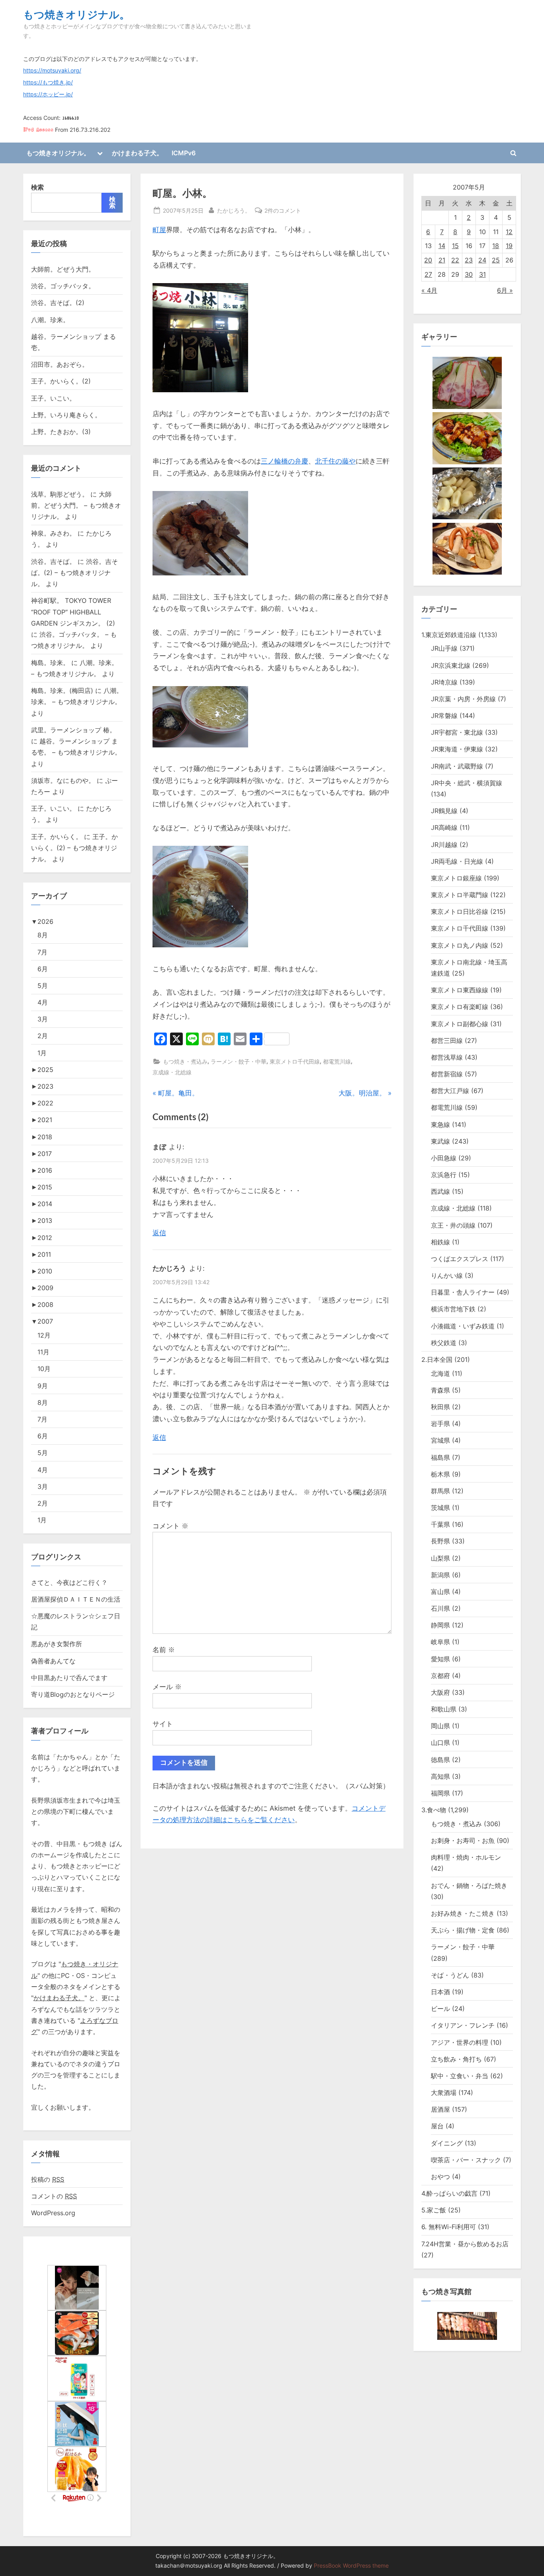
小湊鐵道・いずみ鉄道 (463, 1326)
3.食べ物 (434, 1810)
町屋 (159, 230)
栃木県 (440, 1474)
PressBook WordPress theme (351, 2566)
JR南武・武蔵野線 (457, 766)
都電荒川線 (337, 1061)
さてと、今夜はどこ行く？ (69, 1582)
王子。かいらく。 (57, 837)
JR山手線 (444, 648)
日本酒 (440, 1992)
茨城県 (440, 1508)
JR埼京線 (444, 682)
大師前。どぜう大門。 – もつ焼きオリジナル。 (76, 506)
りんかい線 (447, 1275)
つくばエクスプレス (460, 1259)
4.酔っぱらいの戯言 (449, 2193)
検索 (37, 187)
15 (455, 246)
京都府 (440, 1676)
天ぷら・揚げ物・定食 (463, 1930)
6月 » (505, 290)
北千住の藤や (335, 461)
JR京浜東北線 (451, 665)
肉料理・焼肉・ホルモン (466, 1857)
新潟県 (440, 1575)
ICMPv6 (184, 153)
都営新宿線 (447, 1074)
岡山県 (440, 1726)
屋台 (437, 2126)
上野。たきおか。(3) (61, 432)
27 (428, 274)
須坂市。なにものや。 (63, 780)
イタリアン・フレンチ (463, 2025)
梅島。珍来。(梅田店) (62, 690)
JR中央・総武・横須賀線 (467, 783)
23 (469, 260)
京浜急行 (444, 1175)
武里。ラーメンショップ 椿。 (73, 730)
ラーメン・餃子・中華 (239, 1061)
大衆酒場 (444, 2093)
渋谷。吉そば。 (53, 561)
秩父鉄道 (444, 1343)
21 (442, 260)
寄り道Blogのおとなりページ (73, 1694)
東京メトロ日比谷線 (460, 911)
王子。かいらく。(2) (61, 381)
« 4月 (429, 290)
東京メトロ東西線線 (460, 990)
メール (167, 1687)
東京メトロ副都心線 (460, 1024)
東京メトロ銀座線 (456, 878)
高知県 (440, 1776)
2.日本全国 (437, 1359)
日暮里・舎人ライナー (463, 1292)
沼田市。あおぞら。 (60, 364)
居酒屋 (440, 2109)
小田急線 (444, 1158)
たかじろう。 (234, 210)
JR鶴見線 (444, 811)
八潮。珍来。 (50, 320)
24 (482, 260)
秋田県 (440, 1407)
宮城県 (440, 1440)
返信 (159, 1233)
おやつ (440, 2177)
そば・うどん (450, 1975)
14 (442, 246)
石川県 (440, 1608)
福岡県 (440, 1793)
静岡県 (440, 1625)
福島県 (440, 1457)
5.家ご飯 (434, 2210)
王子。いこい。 (53, 398)
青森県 (440, 1390)
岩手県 (440, 1424)
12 (509, 232)
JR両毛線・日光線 (457, 861)
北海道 (440, 1373)
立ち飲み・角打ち (456, 2059)
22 (455, 260)
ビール (440, 2009)
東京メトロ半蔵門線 (460, 895)
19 (509, 246)
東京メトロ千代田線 (295, 1061)
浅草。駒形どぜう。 (60, 494)
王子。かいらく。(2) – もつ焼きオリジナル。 (74, 848)
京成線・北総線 (172, 1072)
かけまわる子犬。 (137, 153)
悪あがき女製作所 (57, 1644)
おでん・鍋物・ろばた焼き (469, 1886)
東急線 (440, 1125)
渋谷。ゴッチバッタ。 (63, 286)
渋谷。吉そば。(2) (58, 303)
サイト (163, 1724)
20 (428, 260)
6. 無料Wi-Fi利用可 (449, 2227)
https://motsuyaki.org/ (52, 70)
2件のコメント (283, 211)
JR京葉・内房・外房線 (463, 699)
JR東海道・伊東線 (457, 749)
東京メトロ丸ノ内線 (460, 945)
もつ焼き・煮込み (185, 1061)
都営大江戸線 (450, 1091)
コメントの (54, 2196)
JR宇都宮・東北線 (457, 732)
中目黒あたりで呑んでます (69, 1678)
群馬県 (440, 1491)
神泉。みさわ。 (53, 533)
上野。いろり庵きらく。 (66, 415)
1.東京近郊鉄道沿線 (449, 635)
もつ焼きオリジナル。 (76, 14)
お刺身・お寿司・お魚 (463, 1841)
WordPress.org (53, 2213)
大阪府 (440, 1692)
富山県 (440, 1592)
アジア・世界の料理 (460, 2042)
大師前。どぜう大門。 (63, 269)
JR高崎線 (444, 827)
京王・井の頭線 (453, 1225)
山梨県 (440, 1558)
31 (482, 274)
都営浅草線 (447, 1057)
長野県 (440, 1541)
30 (469, 274)
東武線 (440, 1141)
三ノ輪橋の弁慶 (285, 461)
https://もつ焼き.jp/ (48, 82)
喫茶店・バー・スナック (466, 2160)
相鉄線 (440, 1242)
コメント (170, 1526)
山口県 (440, 1743)
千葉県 (440, 1524)
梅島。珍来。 (50, 663)
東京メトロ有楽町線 (460, 1007)
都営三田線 (447, 1041)
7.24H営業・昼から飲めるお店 (465, 2244)
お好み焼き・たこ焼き (463, 1913)
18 (496, 246)
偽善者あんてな (53, 1661)
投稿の (48, 2179)
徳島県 (440, 1760)
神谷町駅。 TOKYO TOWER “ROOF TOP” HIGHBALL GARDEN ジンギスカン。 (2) (73, 612)
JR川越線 (444, 845)
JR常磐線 (444, 716)
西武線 (440, 1191)
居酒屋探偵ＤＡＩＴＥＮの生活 (76, 1599)
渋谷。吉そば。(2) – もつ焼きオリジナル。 (74, 573)
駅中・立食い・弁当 (460, 2076)
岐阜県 (440, 1642)
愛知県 (440, 1659)
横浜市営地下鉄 (453, 1309)
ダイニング (447, 2143)
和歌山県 (444, 1709)
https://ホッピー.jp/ (48, 94)
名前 (164, 1650)
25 (496, 260)
